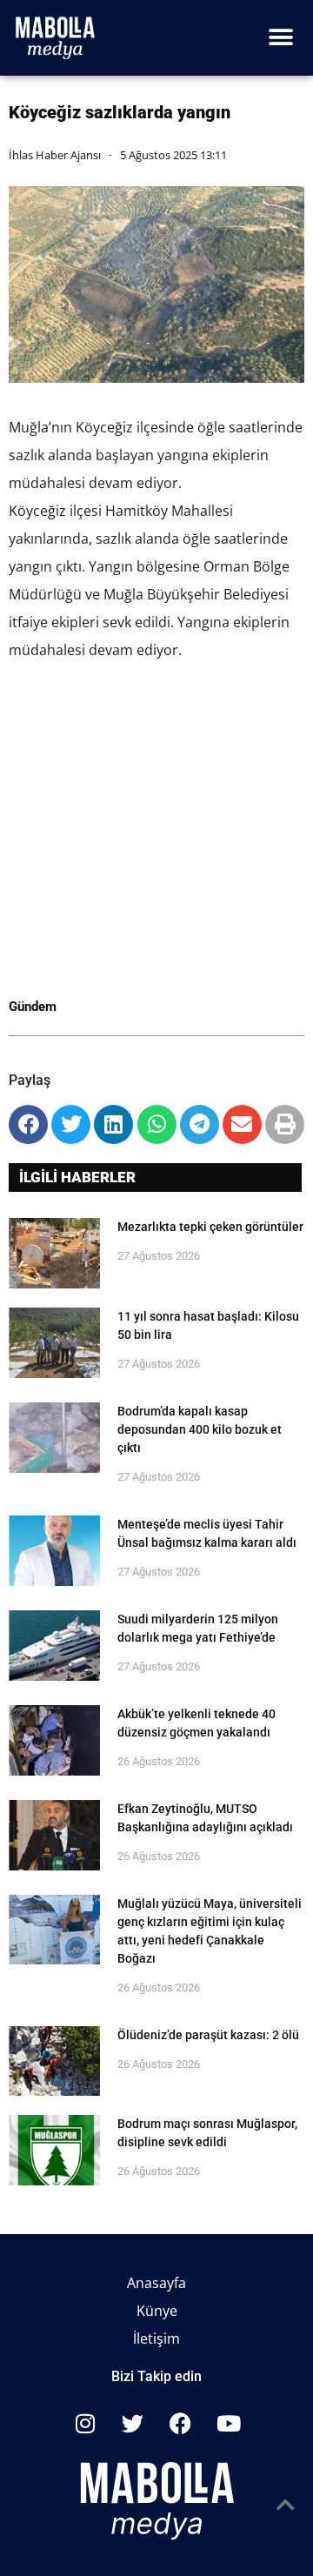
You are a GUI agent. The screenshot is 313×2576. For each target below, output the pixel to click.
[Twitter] (133, 2423)
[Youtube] (229, 2423)
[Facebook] (181, 2423)
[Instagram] (85, 2423)
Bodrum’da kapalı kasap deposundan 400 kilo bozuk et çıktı (200, 1429)
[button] (280, 38)
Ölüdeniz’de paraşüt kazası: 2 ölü (208, 2035)
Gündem (33, 1007)
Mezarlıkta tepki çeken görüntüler (210, 1227)
